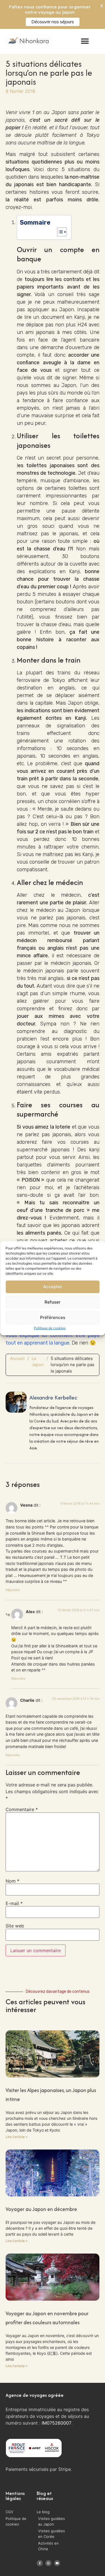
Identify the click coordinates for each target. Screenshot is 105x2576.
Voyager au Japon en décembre (41, 2209)
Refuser (53, 1302)
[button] (85, 41)
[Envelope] (57, 2563)
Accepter (53, 1287)
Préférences (53, 1317)
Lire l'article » (17, 2137)
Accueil (17, 1358)
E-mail (14, 1903)
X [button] (102, 6)
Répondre (13, 1590)
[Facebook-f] (40, 2563)
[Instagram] (48, 2563)
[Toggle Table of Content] (59, 232)
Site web (15, 1926)
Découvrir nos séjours (53, 22)
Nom (12, 1881)
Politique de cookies (50, 1328)
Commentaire (22, 1809)
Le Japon (38, 1362)
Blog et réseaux (45, 2496)
